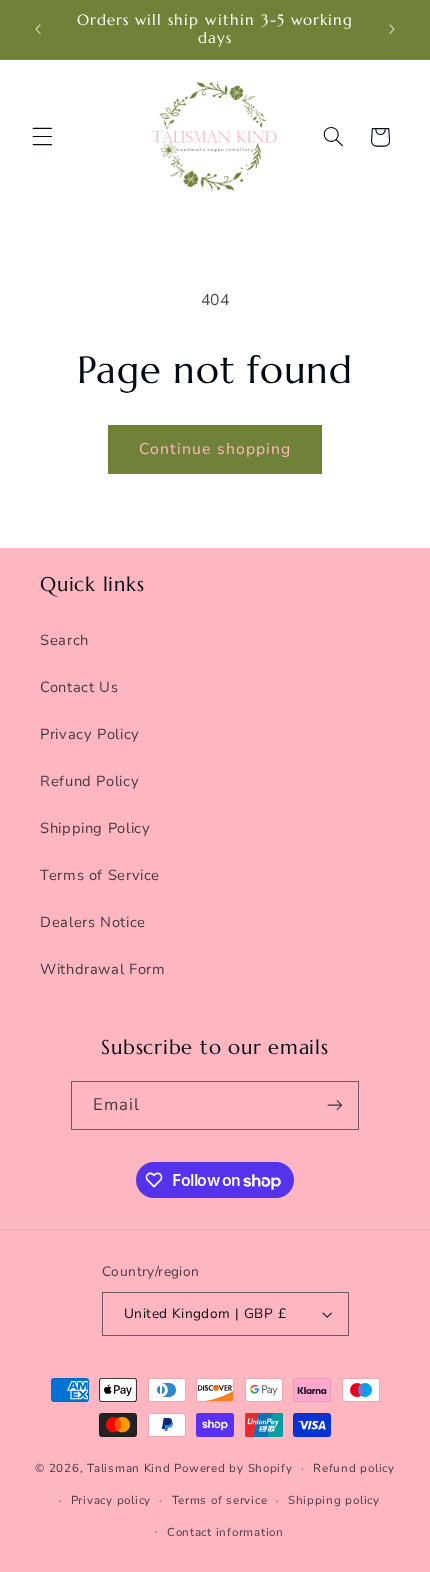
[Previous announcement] (38, 29)
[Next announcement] (392, 29)
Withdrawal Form (102, 969)
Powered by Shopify (233, 1468)
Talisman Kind (129, 1468)
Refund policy (354, 1468)
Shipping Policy (95, 828)
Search (64, 640)
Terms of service (220, 1500)
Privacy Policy (90, 734)
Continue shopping (215, 449)
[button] (42, 137)
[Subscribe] (335, 1105)
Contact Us (79, 687)
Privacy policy (111, 1500)
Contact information (225, 1532)
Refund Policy (89, 781)
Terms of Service (100, 875)
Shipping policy (334, 1500)
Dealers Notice (93, 922)
